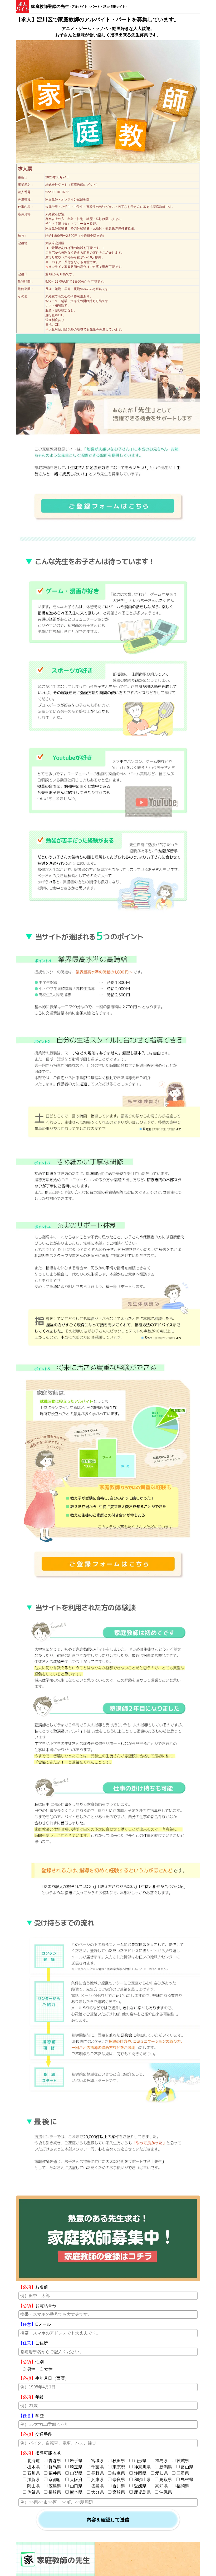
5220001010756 (57, 192)
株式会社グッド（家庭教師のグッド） (72, 185)
